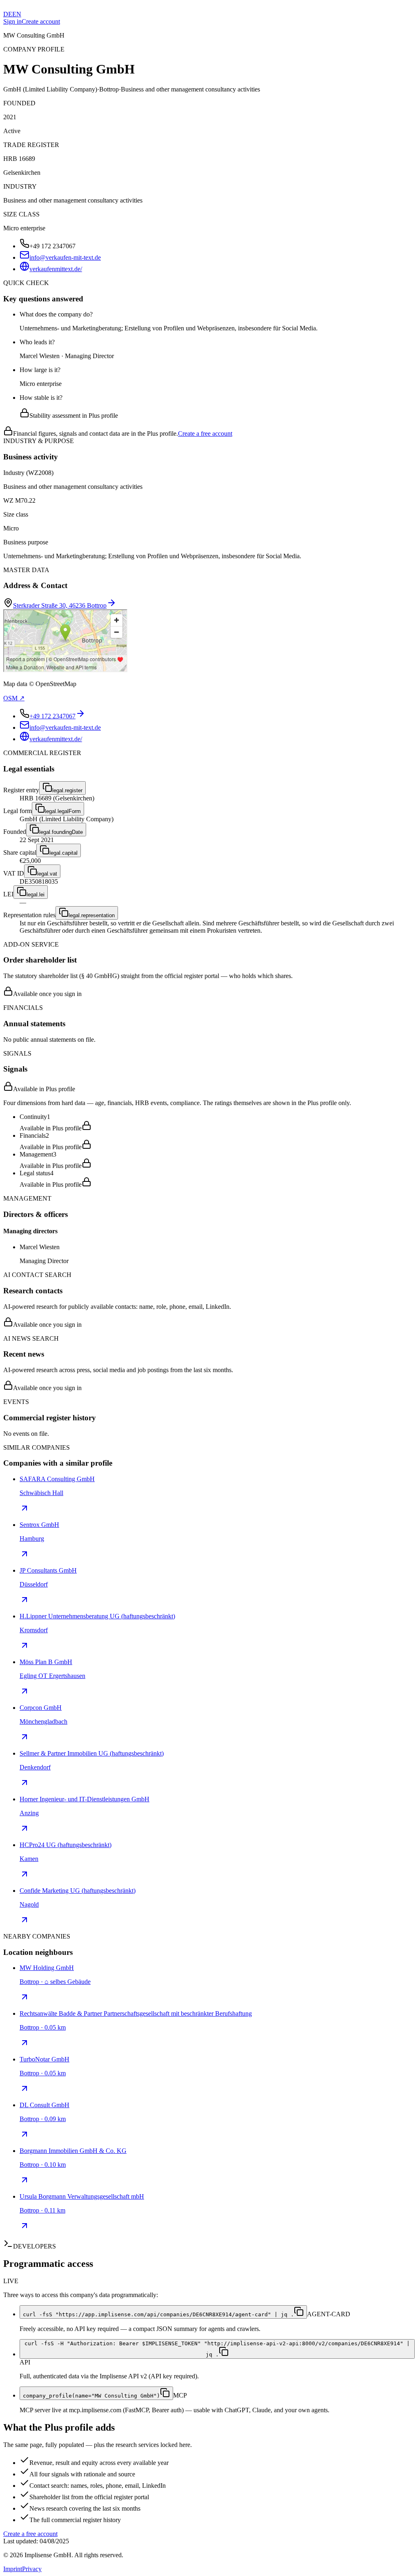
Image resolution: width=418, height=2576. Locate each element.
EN (17, 14)
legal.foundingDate (61, 832)
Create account (41, 21)
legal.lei (36, 895)
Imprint (13, 2569)
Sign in (12, 21)
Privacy (32, 2569)
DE (8, 14)
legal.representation (92, 915)
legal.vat (47, 874)
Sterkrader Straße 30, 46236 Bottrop (60, 605)
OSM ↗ (14, 698)
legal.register (67, 790)
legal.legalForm (63, 811)
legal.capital (63, 853)
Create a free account (205, 433)
